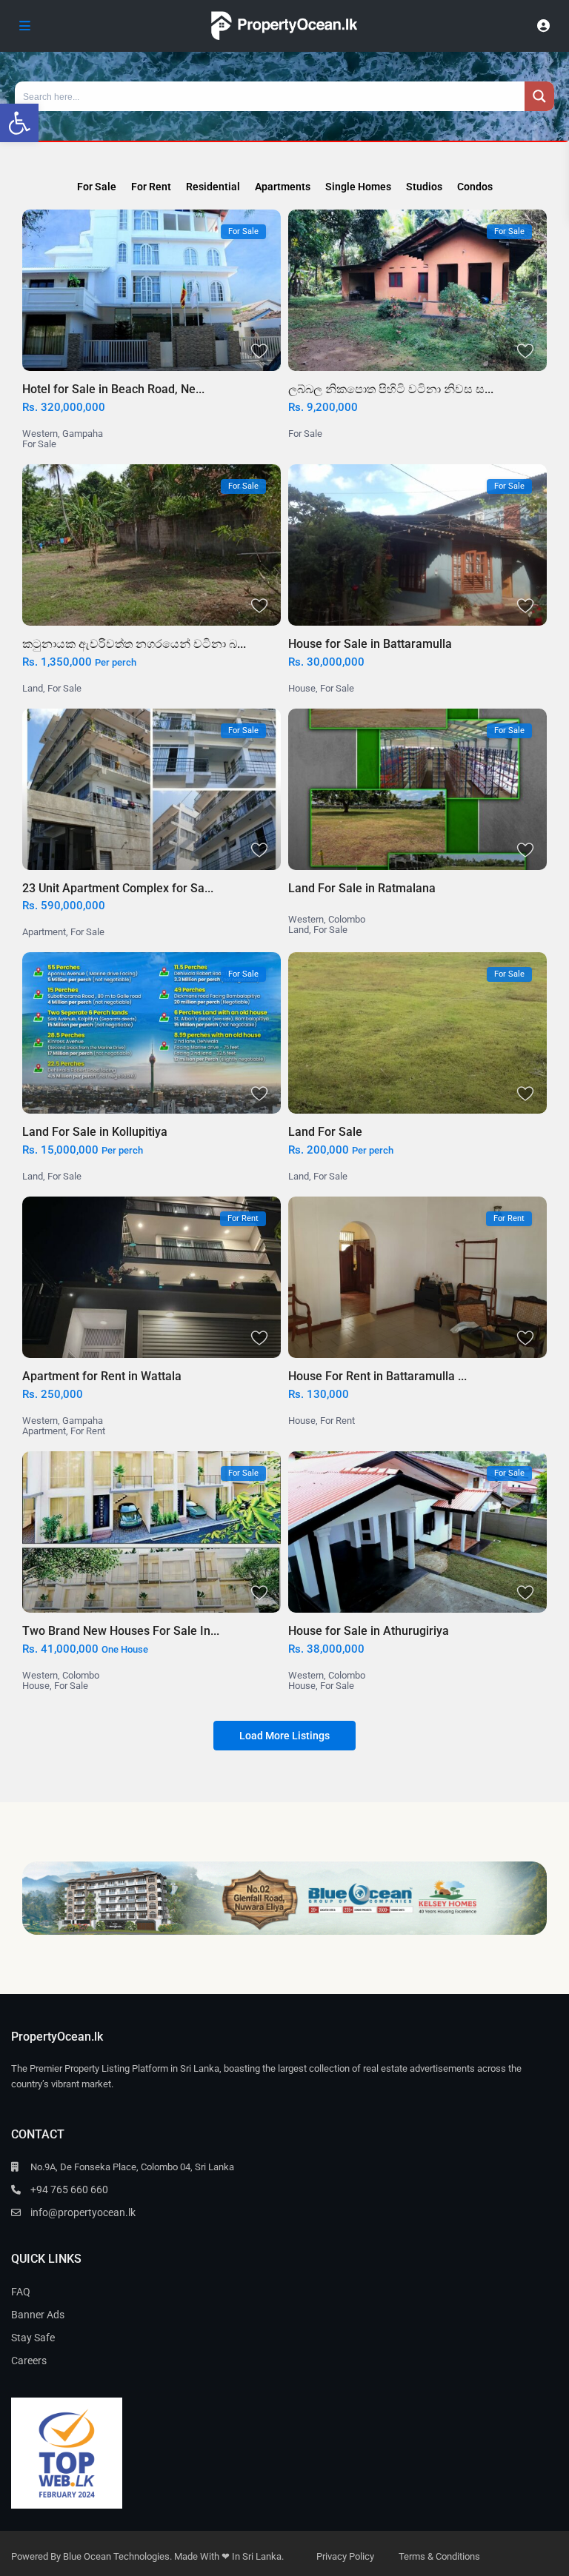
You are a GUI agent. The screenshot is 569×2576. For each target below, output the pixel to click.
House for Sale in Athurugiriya (369, 1631)
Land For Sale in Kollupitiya (95, 1132)
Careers (29, 2361)
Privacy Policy (345, 2556)
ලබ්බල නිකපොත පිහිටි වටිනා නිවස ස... (391, 389)
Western (40, 434)
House (302, 688)
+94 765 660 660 (69, 2189)
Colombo (347, 919)
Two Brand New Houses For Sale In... (121, 1631)
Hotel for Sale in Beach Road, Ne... (113, 389)
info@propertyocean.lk (83, 2212)
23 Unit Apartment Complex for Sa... (118, 888)
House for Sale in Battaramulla (370, 644)
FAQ (21, 2292)
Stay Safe (33, 2338)
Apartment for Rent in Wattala (102, 1376)
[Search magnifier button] (539, 96)
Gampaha (83, 434)
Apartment (44, 932)
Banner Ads (38, 2315)
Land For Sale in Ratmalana (362, 888)
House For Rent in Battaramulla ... (377, 1376)
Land (33, 688)
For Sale (39, 444)
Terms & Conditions (439, 2556)
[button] (19, 123)
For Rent (88, 1431)
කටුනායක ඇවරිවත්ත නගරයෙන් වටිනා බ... (134, 644)
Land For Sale (325, 1132)
